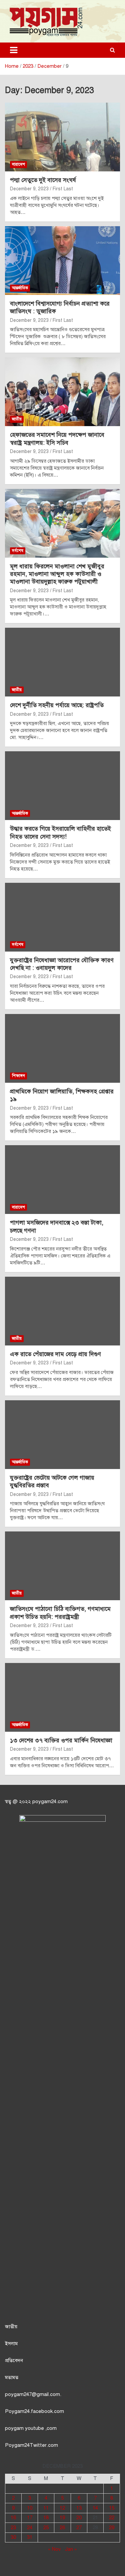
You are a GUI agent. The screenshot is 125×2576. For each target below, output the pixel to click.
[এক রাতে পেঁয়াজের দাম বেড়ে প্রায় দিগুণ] (62, 1311)
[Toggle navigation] (14, 50)
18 (46, 2518)
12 (62, 2508)
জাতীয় (17, 419)
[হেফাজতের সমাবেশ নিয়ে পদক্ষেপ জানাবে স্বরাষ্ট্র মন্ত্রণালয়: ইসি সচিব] (62, 392)
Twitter (38, 2445)
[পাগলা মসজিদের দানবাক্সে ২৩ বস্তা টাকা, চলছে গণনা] (62, 1180)
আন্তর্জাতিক (20, 288)
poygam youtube (25, 2428)
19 (62, 2518)
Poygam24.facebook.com (34, 2411)
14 (95, 2508)
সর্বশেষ (18, 551)
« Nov (54, 2549)
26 (62, 2528)
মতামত (12, 2377)
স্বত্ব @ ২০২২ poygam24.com (36, 1801)
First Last (63, 189)
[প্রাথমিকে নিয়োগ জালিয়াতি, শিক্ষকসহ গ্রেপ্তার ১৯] (62, 1048)
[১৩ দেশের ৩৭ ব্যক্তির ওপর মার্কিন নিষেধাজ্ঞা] (62, 1697)
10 (30, 2508)
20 (79, 2518)
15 (112, 2508)
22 (112, 2518)
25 (46, 2528)
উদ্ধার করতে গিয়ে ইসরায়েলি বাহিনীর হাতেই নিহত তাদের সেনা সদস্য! (60, 832)
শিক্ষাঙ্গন (18, 1076)
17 (30, 2518)
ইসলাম (11, 2344)
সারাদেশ (18, 164)
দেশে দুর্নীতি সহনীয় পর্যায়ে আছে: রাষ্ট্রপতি (57, 705)
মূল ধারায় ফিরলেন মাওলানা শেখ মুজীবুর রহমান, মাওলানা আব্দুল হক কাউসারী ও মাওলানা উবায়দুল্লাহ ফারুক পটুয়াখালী (57, 574)
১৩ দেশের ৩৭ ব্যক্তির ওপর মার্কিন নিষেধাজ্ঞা (61, 1740)
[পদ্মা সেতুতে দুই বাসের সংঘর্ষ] (62, 137)
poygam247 (18, 2394)
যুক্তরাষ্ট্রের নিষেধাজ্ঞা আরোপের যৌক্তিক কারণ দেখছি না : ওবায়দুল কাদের (62, 964)
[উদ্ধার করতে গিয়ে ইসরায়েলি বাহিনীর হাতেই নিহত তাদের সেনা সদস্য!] (62, 786)
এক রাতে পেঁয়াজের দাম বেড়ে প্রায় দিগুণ (55, 1354)
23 (13, 2528)
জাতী (10, 2327)
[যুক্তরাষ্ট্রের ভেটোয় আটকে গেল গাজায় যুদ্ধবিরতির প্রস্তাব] (62, 1434)
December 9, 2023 (29, 189)
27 (79, 2528)
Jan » (71, 2549)
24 (30, 2528)
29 (112, 2528)
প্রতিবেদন (14, 2360)
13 (79, 2508)
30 (13, 2537)
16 (13, 2518)
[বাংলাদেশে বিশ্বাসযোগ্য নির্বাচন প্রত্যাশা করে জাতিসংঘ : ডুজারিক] (62, 260)
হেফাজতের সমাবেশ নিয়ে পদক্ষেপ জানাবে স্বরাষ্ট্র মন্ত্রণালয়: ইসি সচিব (57, 439)
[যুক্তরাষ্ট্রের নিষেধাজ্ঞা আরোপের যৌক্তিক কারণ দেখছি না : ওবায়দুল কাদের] (62, 917)
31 (30, 2537)
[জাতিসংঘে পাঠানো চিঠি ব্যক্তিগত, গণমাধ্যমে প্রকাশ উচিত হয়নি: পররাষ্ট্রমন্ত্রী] (62, 1566)
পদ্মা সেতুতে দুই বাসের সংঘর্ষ (43, 180)
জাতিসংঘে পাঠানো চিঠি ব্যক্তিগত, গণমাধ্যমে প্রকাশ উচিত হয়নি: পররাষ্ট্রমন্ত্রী (60, 1613)
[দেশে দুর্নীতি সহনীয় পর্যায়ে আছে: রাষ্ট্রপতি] (62, 662)
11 (46, 2508)
